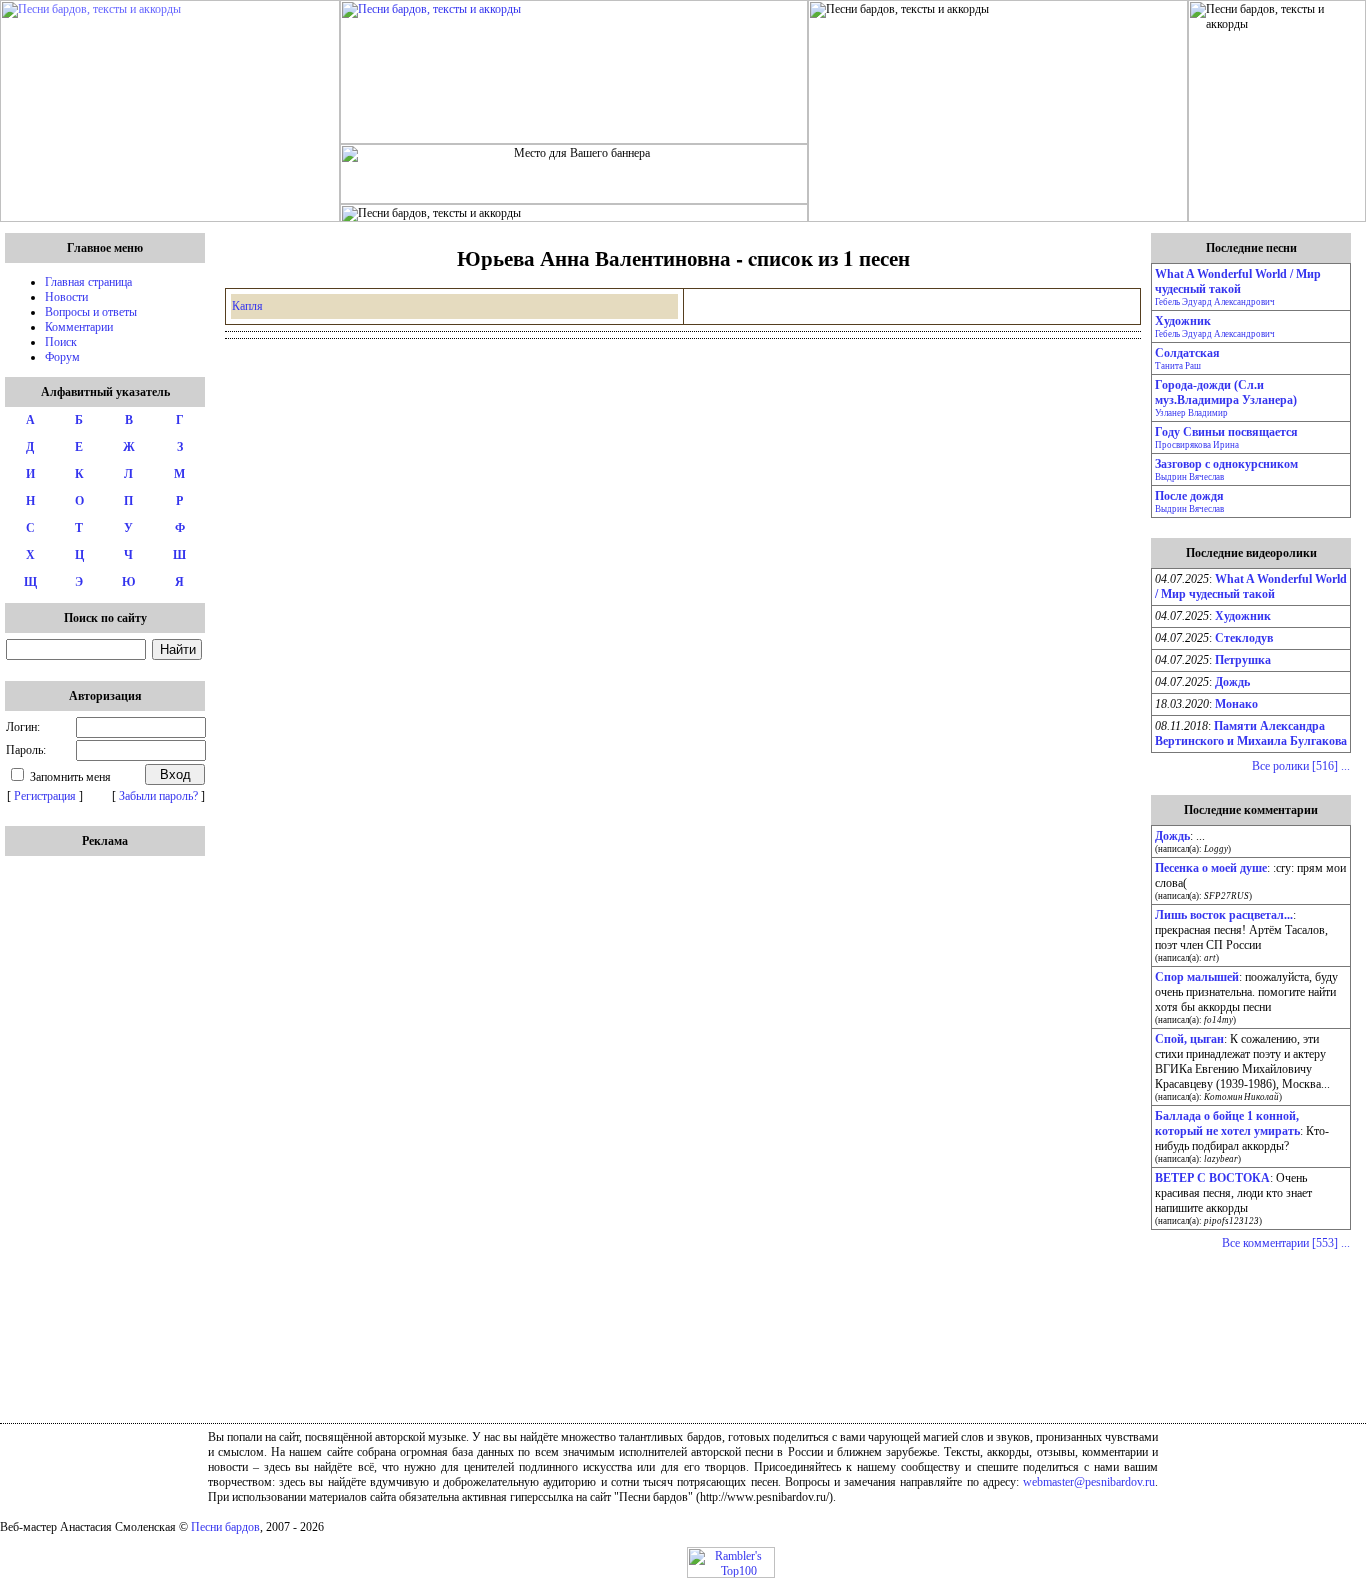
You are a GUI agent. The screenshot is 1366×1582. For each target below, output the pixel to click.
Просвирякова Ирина (1197, 445)
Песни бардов (225, 1527)
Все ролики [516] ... (1301, 766)
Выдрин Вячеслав (1189, 477)
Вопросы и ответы (91, 312)
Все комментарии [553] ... (1286, 1243)
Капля (247, 306)
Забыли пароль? (158, 796)
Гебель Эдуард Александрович (1215, 302)
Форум (62, 357)
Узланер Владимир (1191, 413)
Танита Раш (1178, 366)
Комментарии (79, 327)
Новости (66, 297)
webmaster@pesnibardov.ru (1089, 1482)
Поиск (61, 342)
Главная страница (88, 282)
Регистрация (45, 796)
